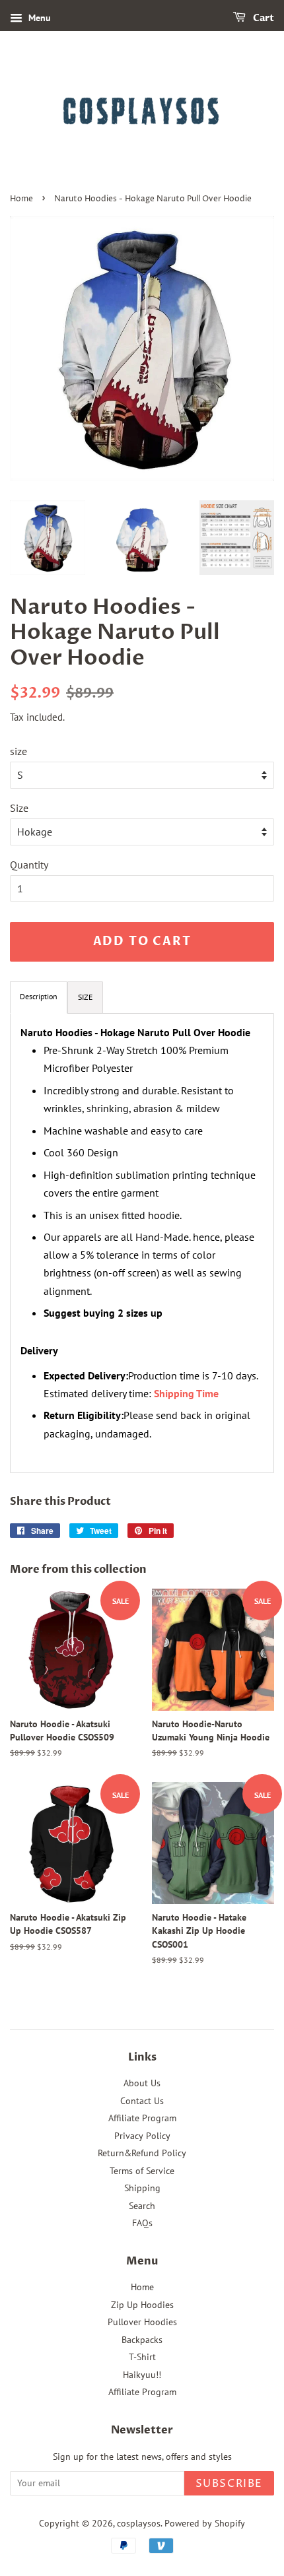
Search (142, 2206)
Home (21, 199)
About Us (142, 2083)
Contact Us (142, 2101)
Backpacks (142, 2340)
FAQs (142, 2223)
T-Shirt (142, 2357)
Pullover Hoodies (142, 2322)
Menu (38, 18)
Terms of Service (142, 2171)
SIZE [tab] (85, 997)
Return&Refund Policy (142, 2153)
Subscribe (229, 2484)
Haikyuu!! (142, 2375)
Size (19, 808)
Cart (263, 18)
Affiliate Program (142, 2118)
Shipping (142, 2188)
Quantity (29, 865)
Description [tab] (39, 996)
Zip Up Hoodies (142, 2305)
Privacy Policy (142, 2136)
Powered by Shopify (205, 2523)
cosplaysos (139, 2523)
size (18, 751)
